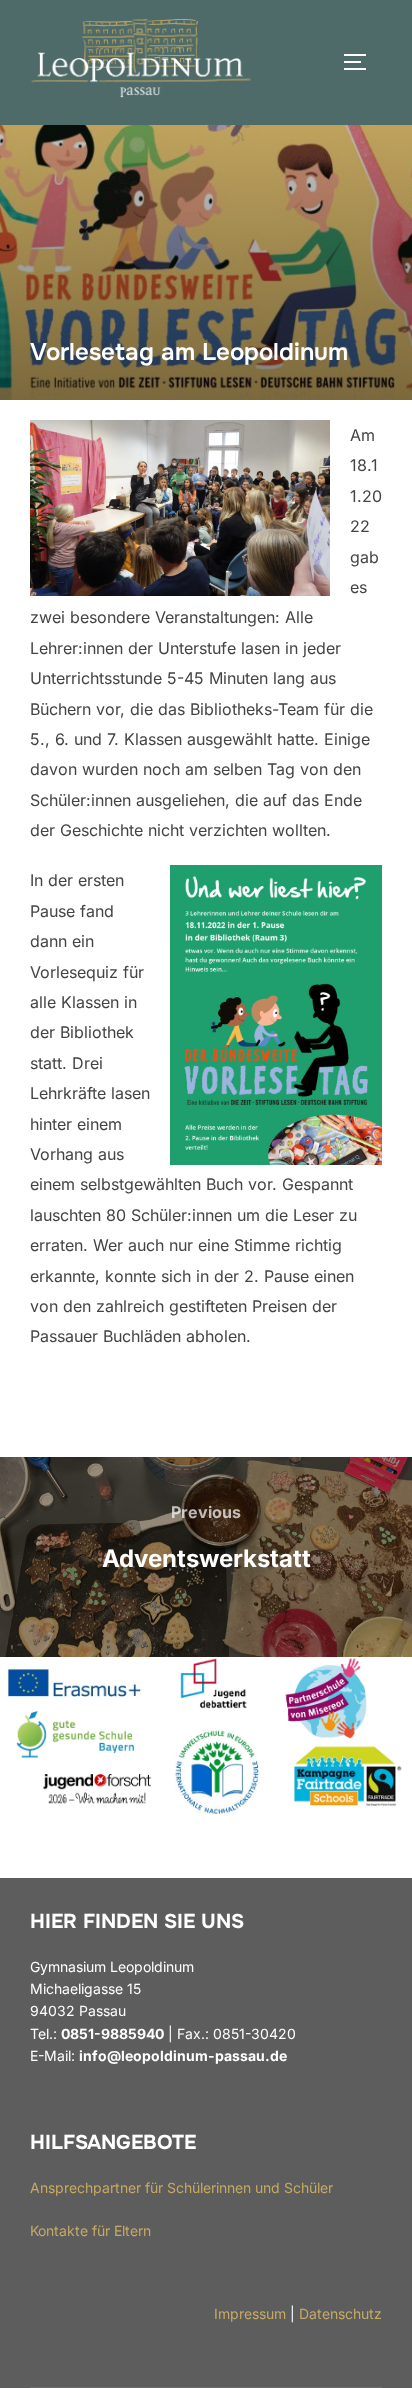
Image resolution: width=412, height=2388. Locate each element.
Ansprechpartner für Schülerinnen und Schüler (181, 2187)
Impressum (250, 2313)
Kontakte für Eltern (90, 2230)
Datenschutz (340, 2313)
